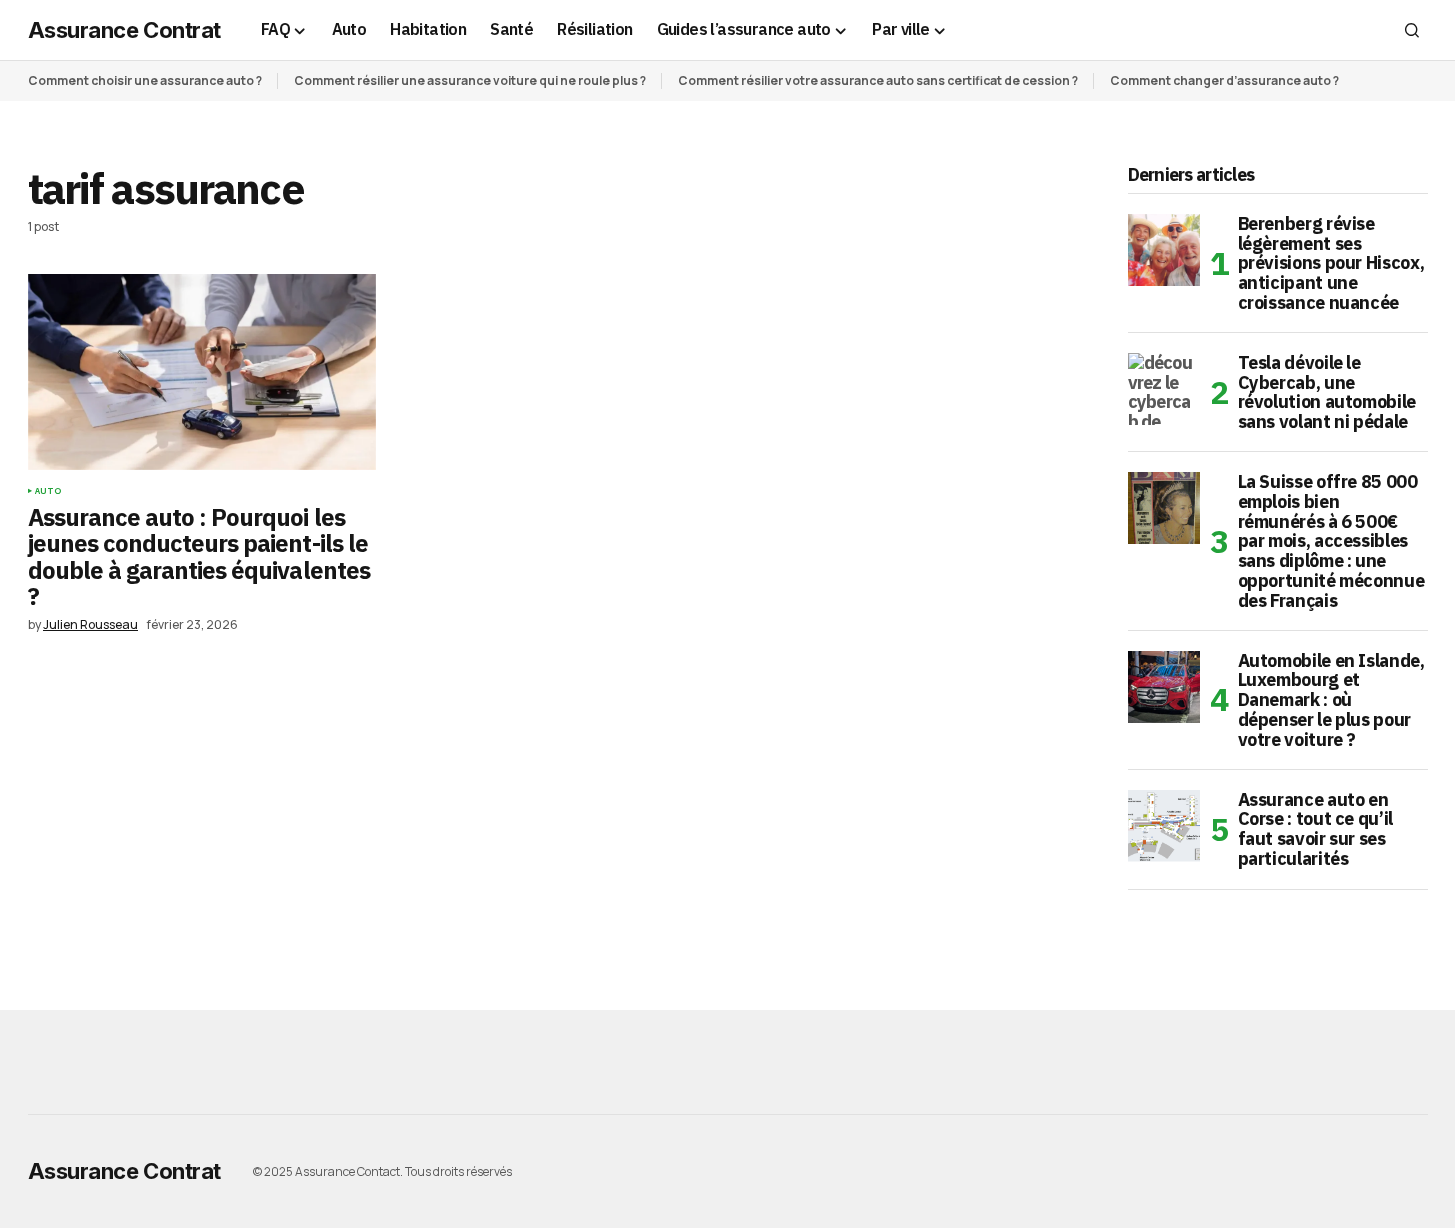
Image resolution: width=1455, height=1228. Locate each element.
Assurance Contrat (125, 30)
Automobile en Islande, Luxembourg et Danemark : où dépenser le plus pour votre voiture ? (1331, 700)
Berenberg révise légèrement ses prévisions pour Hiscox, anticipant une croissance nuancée (1331, 263)
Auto (48, 491)
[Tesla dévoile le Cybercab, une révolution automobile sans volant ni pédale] (1164, 389)
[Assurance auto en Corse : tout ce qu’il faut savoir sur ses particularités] (1164, 826)
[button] (1412, 30)
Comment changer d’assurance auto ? (1224, 80)
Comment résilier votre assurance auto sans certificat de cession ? (878, 80)
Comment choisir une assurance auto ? (145, 80)
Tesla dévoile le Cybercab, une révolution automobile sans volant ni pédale (1327, 392)
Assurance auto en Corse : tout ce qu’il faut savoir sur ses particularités (1315, 829)
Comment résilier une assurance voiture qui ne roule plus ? (470, 80)
